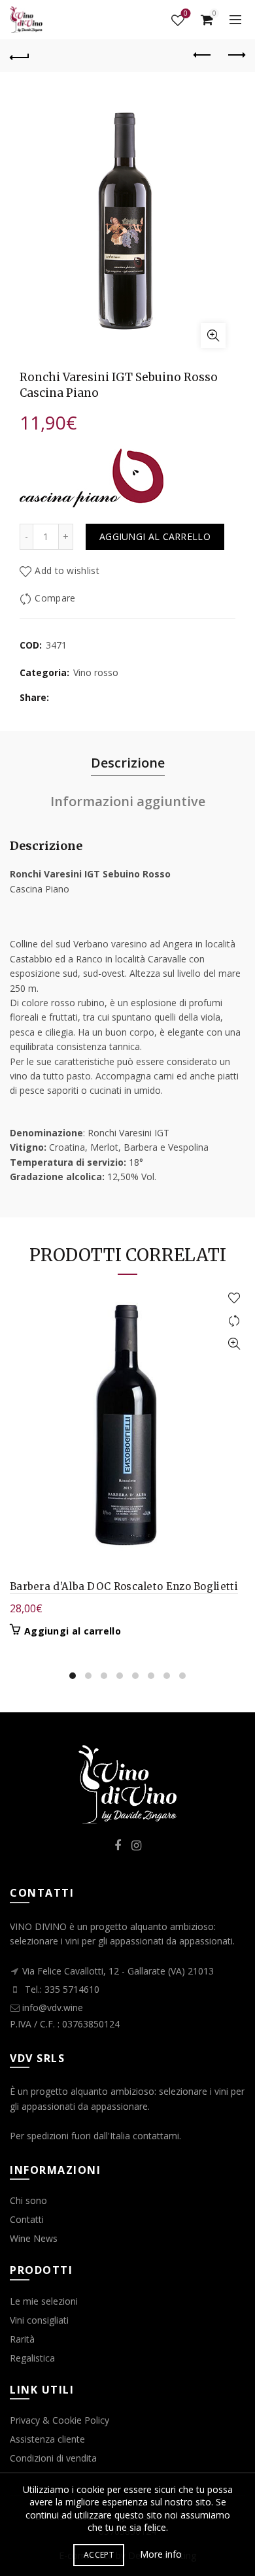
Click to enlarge (213, 335)
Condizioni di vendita (53, 2458)
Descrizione (128, 763)
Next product (235, 56)
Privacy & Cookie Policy (59, 2420)
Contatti (27, 2219)
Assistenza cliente (47, 2439)
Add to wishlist (67, 570)
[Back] (20, 56)
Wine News (34, 2238)
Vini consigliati (39, 2320)
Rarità (22, 2339)
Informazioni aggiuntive (128, 801)
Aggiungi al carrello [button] (73, 1631)
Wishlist (186, 14)
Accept (99, 2555)
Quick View (234, 1344)
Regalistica (32, 2358)
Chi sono (28, 2200)
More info (161, 2554)
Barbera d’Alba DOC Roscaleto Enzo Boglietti (124, 1586)
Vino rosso (96, 672)
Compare (55, 598)
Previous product (203, 56)
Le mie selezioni (44, 2301)
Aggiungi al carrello (155, 536)
